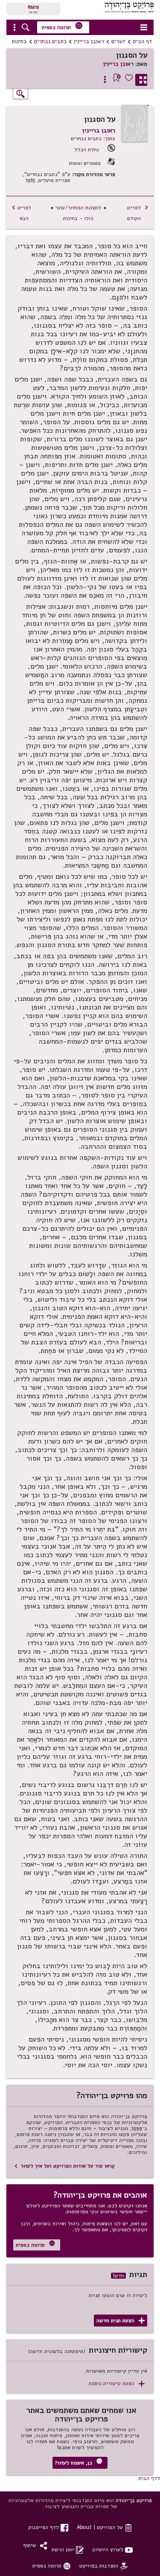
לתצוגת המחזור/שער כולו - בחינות (79, 213)
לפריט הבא (21, 213)
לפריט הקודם (138, 213)
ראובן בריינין (89, 41)
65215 (33, 7)
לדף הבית (149, 2478)
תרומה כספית (62, 26)
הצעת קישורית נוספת (117, 2384)
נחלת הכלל (87, 149)
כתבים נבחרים (50, 41)
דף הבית (142, 41)
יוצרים (118, 41)
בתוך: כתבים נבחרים (93, 138)
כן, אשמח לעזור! (79, 2462)
